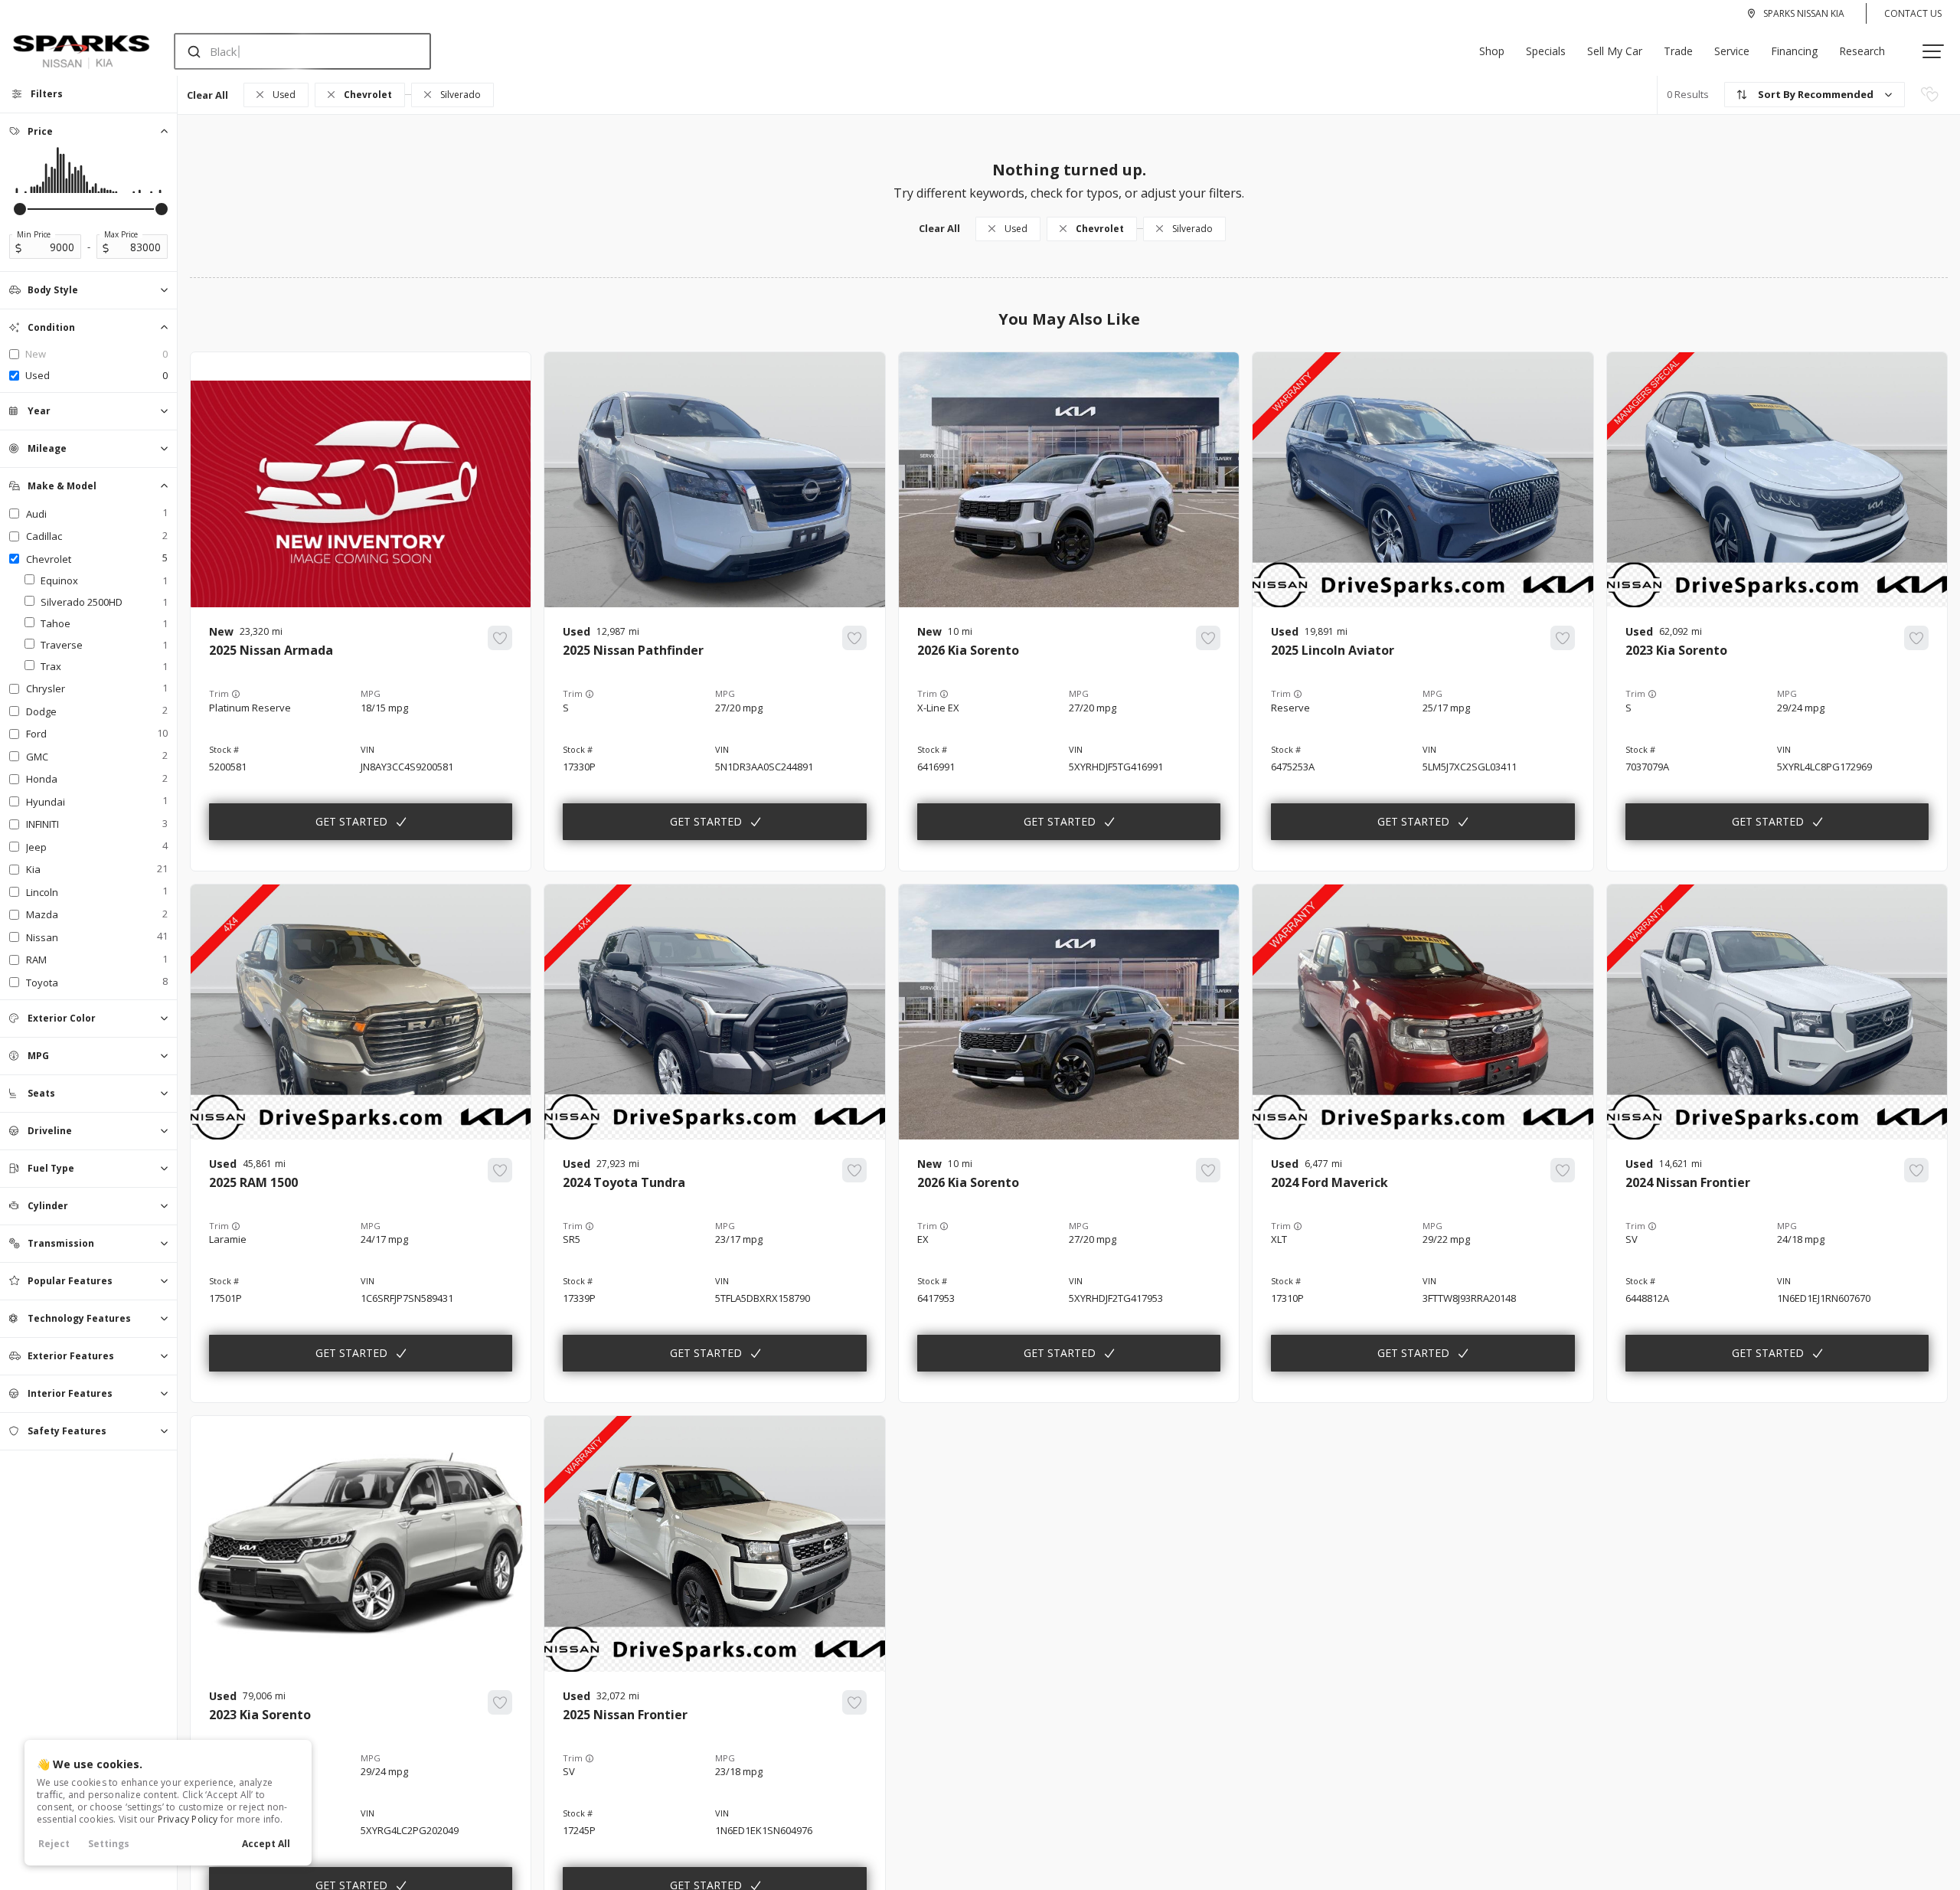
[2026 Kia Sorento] (1069, 739)
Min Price (34, 234)
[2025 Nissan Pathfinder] (714, 739)
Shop (1492, 51)
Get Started (351, 821)
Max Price (121, 234)
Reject (54, 1844)
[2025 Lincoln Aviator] (1423, 739)
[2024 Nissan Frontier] (1777, 1271)
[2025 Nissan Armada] (361, 739)
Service (1732, 51)
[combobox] (287, 51)
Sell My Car (1615, 51)
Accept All (266, 1844)
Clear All (207, 95)
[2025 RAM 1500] (361, 1271)
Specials (1546, 51)
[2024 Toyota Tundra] (714, 1271)
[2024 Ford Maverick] (1423, 1271)
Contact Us (1913, 13)
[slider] (20, 209)
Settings (109, 1844)
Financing (1794, 51)
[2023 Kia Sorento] (1777, 739)
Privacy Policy (188, 1819)
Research (1862, 51)
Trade (1678, 51)
